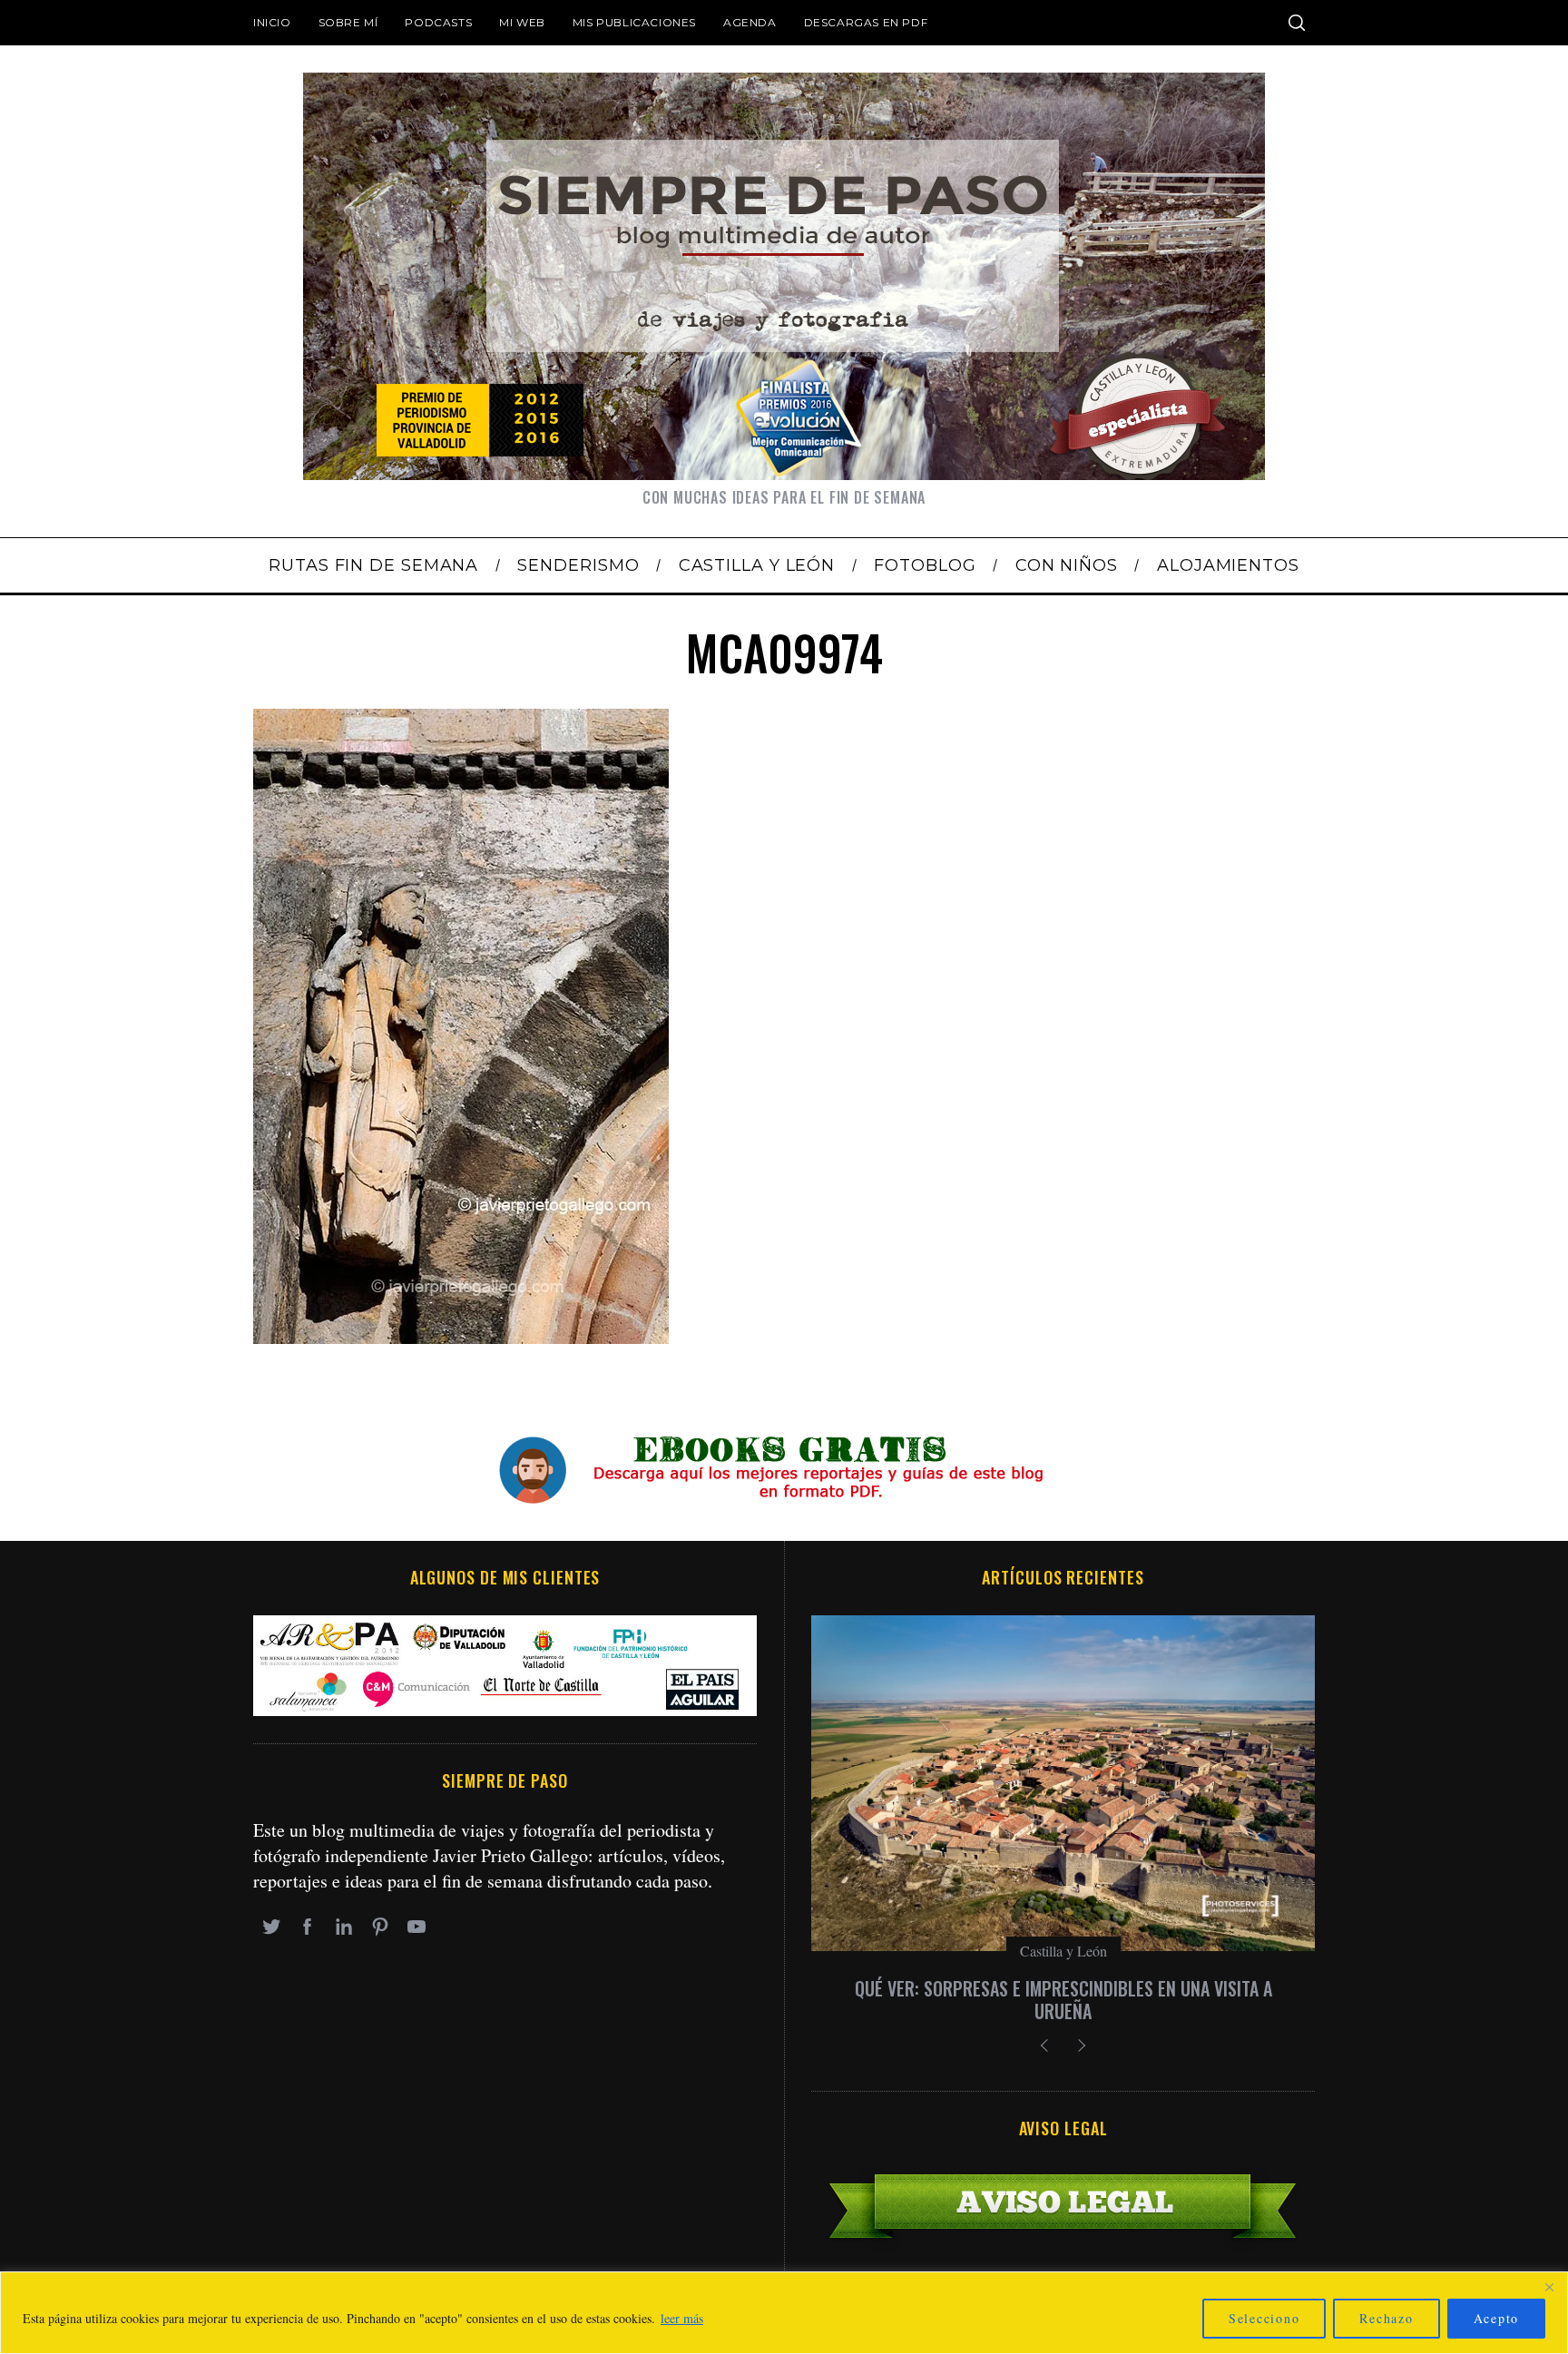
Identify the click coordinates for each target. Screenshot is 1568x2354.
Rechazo (1386, 2318)
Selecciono (1264, 2318)
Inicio (272, 22)
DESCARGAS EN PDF (866, 22)
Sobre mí (348, 22)
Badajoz (1063, 1951)
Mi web (522, 22)
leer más (682, 2318)
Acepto (1497, 2318)
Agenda (750, 22)
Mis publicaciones (634, 22)
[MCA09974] (461, 1337)
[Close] (1549, 2287)
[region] (784, 2313)
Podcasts (438, 22)
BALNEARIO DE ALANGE (1063, 1988)
